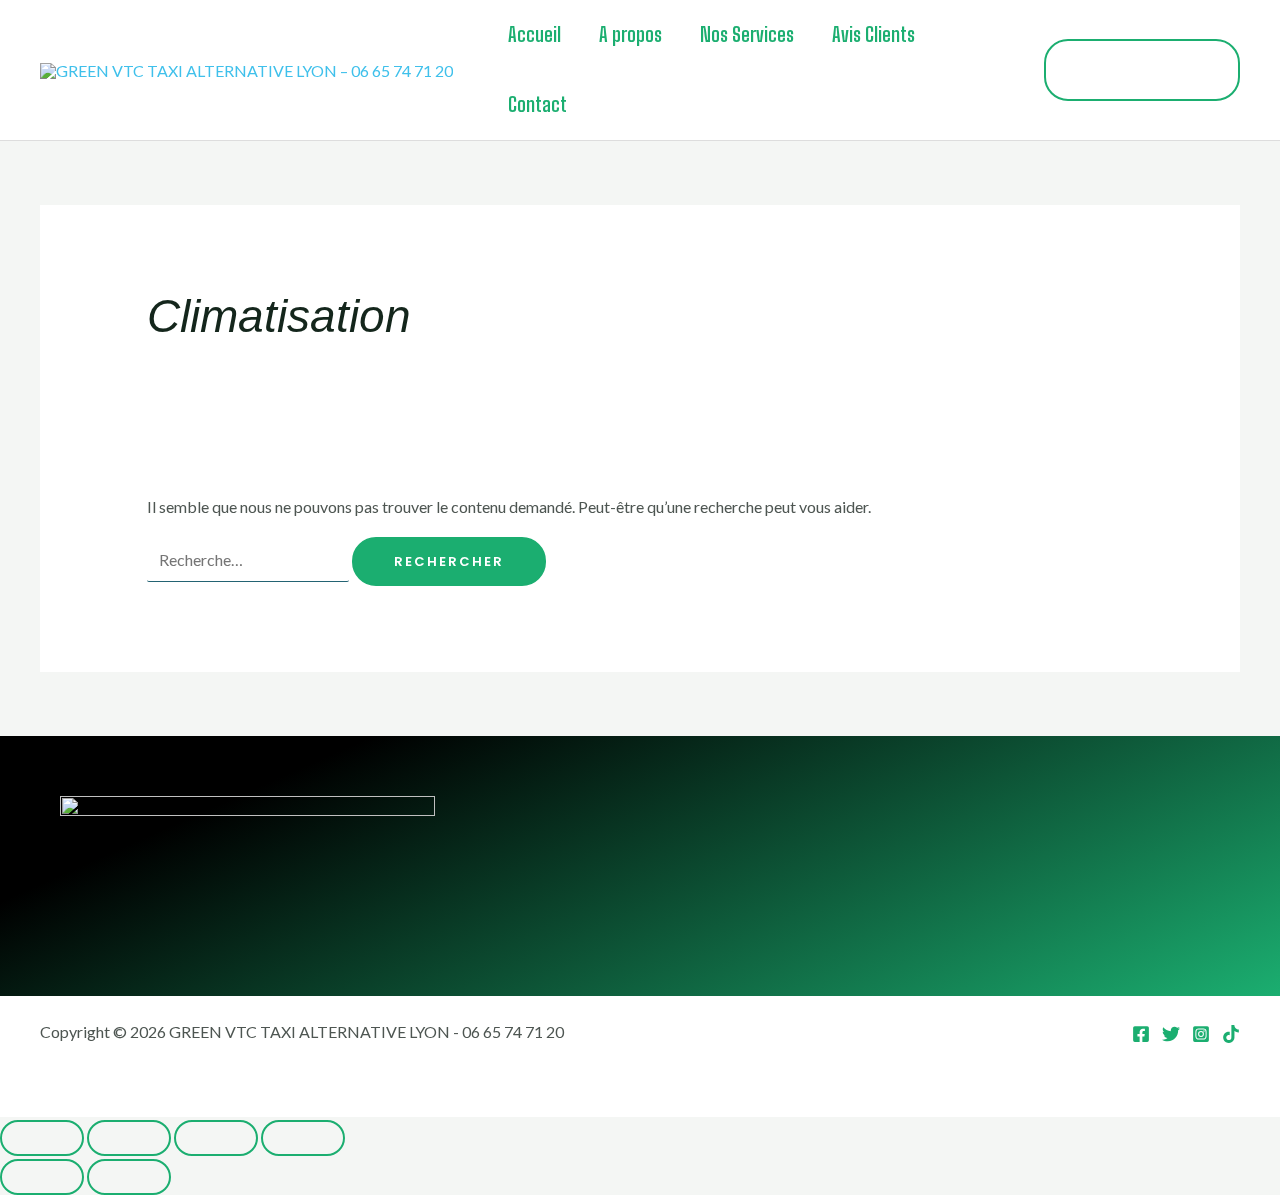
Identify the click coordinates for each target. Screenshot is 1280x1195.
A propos (630, 34)
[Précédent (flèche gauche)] (42, 1177)
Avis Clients (873, 34)
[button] (1142, 70)
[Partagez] (216, 1138)
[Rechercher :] (249, 559)
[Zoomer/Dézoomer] (42, 1138)
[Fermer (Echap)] (303, 1138)
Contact (537, 104)
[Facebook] (1141, 1034)
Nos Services (747, 34)
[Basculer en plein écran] (129, 1138)
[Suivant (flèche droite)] (129, 1177)
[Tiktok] (1231, 1034)
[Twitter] (1171, 1034)
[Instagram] (1201, 1034)
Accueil (534, 34)
